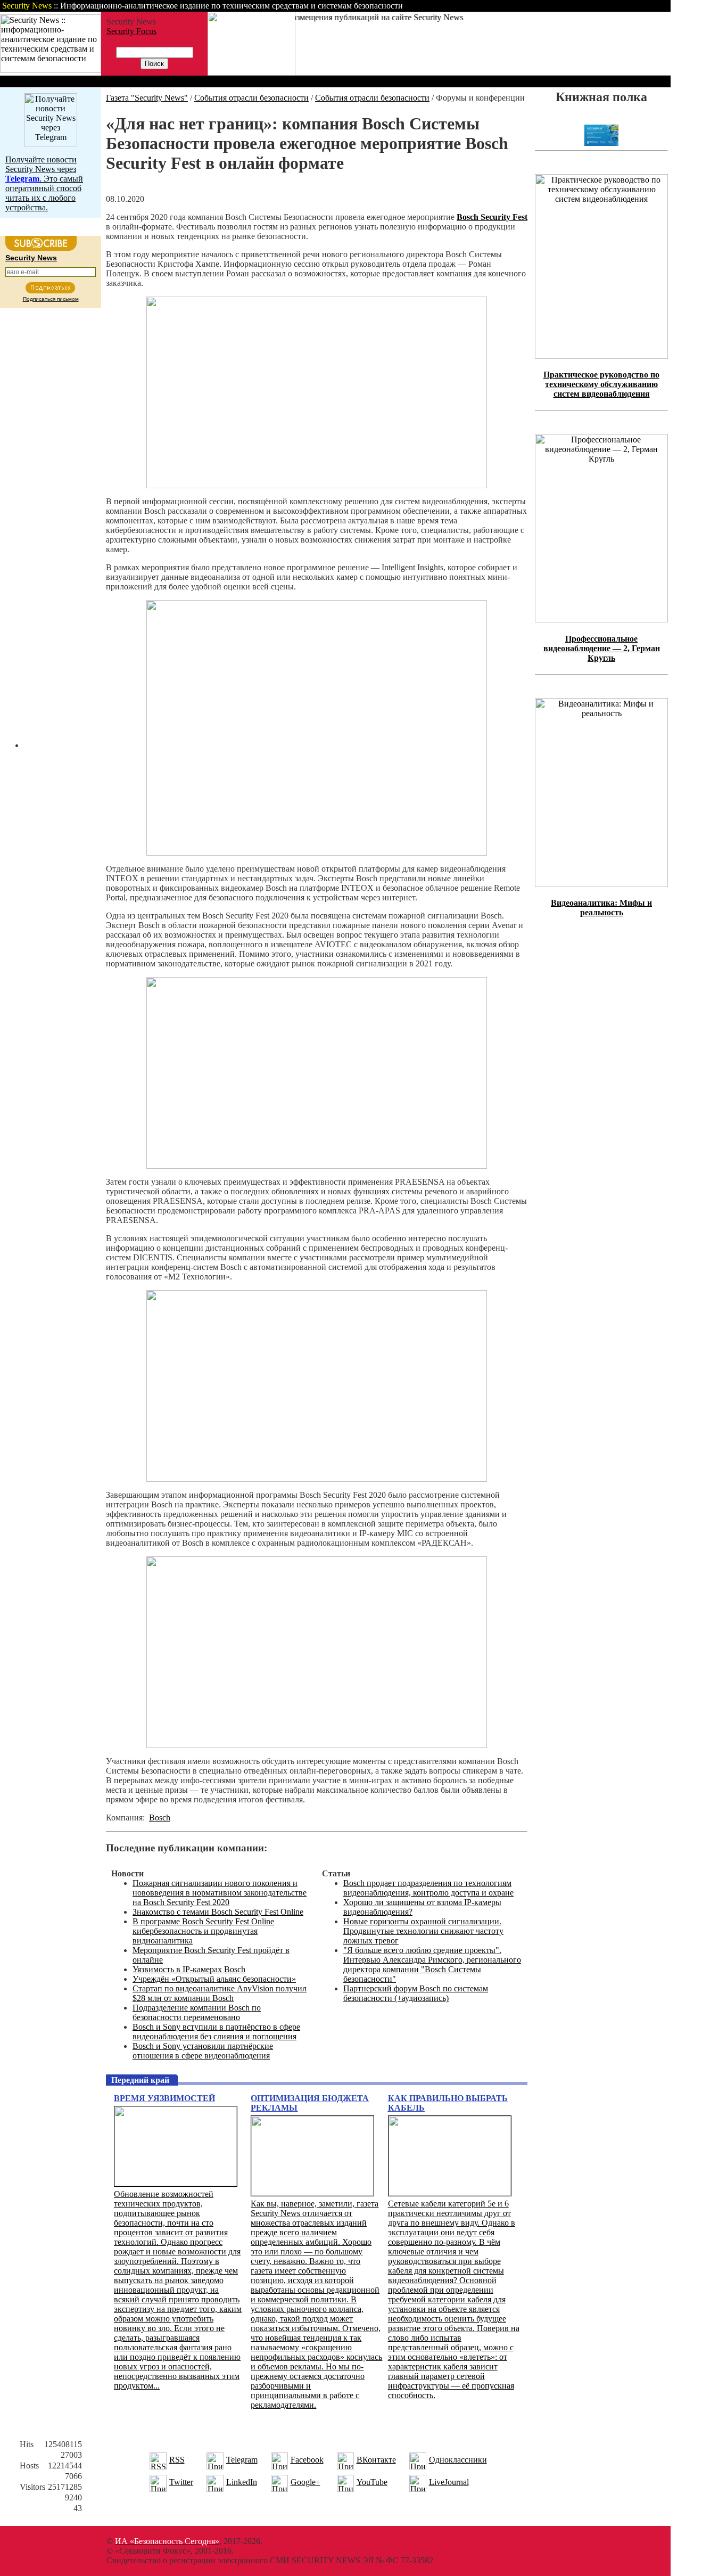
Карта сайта (637, 6)
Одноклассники (458, 2460)
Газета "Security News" (147, 98)
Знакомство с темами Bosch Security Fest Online (218, 1912)
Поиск (534, 6)
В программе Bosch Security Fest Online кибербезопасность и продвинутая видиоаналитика (203, 1931)
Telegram (242, 2460)
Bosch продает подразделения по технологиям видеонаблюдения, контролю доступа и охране (428, 1888)
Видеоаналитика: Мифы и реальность (601, 908)
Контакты (581, 6)
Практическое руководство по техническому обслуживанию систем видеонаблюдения (601, 384)
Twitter (181, 2482)
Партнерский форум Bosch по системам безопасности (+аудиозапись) (416, 1993)
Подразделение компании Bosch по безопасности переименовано (197, 2012)
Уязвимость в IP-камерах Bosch (189, 1969)
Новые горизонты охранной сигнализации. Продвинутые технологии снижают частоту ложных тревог (423, 1931)
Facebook (307, 2460)
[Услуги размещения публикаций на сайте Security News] (251, 73)
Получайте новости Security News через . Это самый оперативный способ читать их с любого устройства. (44, 183)
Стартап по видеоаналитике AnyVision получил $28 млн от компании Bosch (220, 1993)
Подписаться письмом (51, 299)
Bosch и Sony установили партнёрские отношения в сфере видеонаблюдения (203, 2051)
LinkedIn (242, 2482)
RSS (177, 2460)
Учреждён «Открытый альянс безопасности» (214, 1979)
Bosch (160, 1818)
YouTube (372, 2482)
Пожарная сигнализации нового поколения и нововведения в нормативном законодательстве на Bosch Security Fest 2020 (220, 1893)
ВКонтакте (376, 2460)
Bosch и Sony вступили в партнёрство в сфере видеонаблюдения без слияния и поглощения (216, 2032)
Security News (31, 258)
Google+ (305, 2482)
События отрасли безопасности (251, 98)
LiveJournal (449, 2482)
